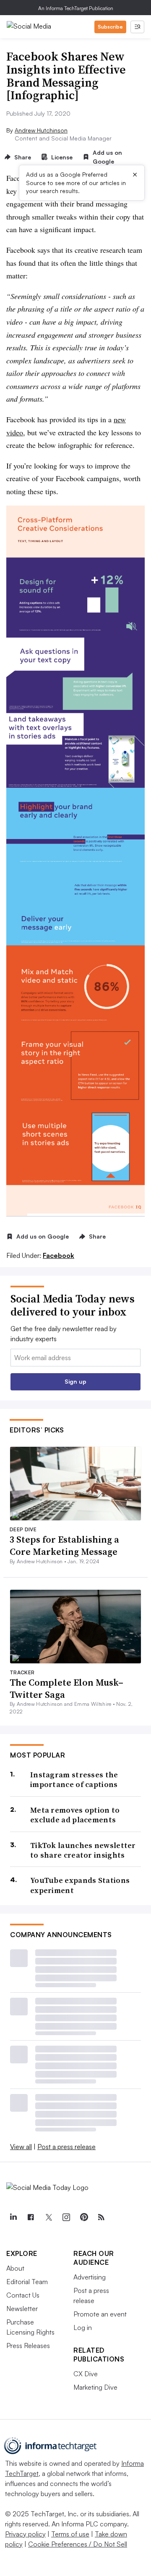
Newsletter (22, 2309)
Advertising (90, 2277)
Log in (83, 2327)
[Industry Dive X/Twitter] (48, 2217)
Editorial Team (27, 2282)
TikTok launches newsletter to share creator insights (83, 1850)
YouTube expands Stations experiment (80, 1885)
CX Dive (86, 2374)
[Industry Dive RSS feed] (101, 2217)
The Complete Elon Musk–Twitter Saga (66, 1688)
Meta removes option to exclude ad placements (75, 1815)
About (15, 2268)
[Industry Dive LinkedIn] (13, 2217)
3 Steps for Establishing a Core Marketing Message (64, 1545)
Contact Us (23, 2295)
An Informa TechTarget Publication (76, 8)
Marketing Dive (95, 2387)
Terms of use (70, 2534)
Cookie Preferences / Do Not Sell (78, 2544)
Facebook (59, 1255)
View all (21, 2147)
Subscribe (110, 27)
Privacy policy (25, 2534)
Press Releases (28, 2346)
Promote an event (100, 2314)
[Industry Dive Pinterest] (83, 2217)
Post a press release (66, 2147)
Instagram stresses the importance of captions (74, 1780)
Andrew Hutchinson (41, 130)
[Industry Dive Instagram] (66, 2217)
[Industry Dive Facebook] (31, 2217)
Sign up (75, 1381)
